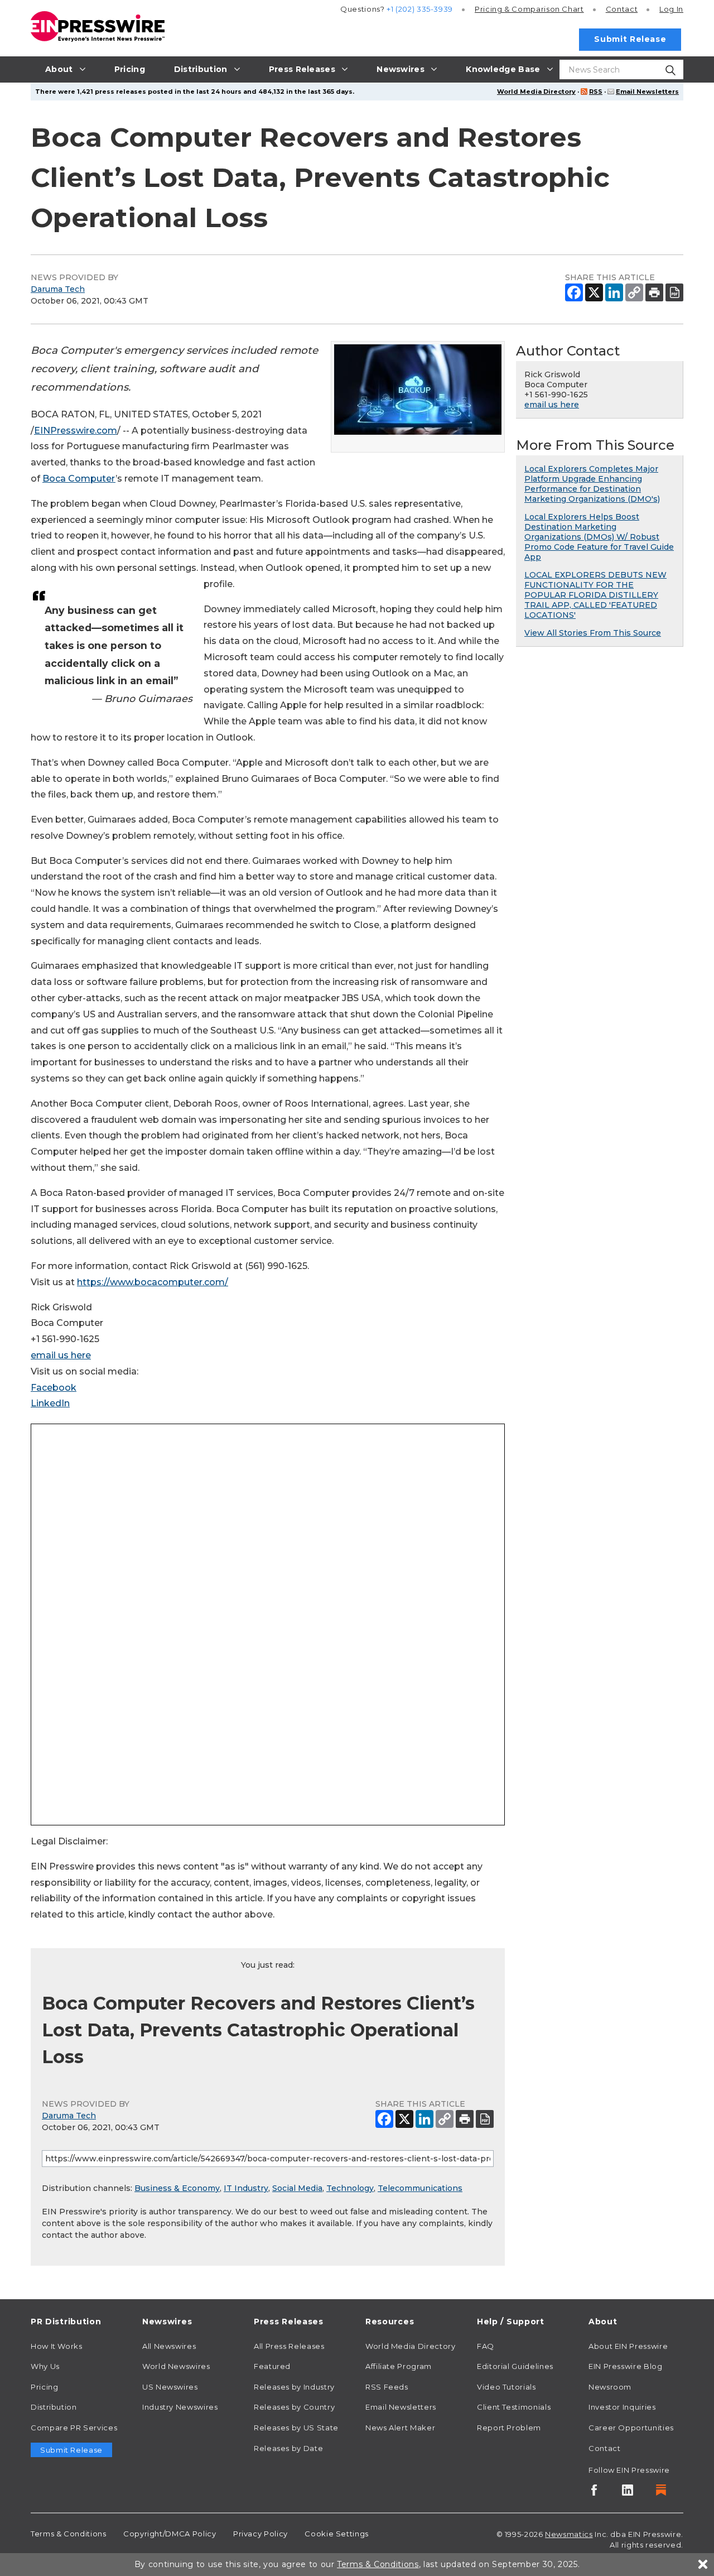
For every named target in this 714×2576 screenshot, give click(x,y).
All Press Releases (289, 2346)
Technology (350, 2188)
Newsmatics (569, 2534)
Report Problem (509, 2428)
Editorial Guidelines (515, 2366)
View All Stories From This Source (593, 633)
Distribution (54, 2407)
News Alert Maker (400, 2428)
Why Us (45, 2366)
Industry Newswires (180, 2407)
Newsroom (610, 2387)
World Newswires (176, 2366)
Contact (622, 9)
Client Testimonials (514, 2407)
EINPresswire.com (76, 431)
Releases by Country (294, 2407)
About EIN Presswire (628, 2346)
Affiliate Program (399, 2366)
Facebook (54, 1388)
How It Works (57, 2346)
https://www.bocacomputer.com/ (153, 1282)
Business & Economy (177, 2188)
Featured (272, 2366)
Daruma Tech (58, 289)
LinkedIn (50, 1403)
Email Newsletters (647, 92)
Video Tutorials (506, 2387)
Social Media (297, 2188)
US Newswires (170, 2387)
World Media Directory (536, 92)
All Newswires (169, 2346)
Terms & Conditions (69, 2534)
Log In (671, 9)
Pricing (529, 9)
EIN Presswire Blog (626, 2366)
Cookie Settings (337, 2534)
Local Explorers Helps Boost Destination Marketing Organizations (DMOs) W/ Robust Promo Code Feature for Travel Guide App (599, 537)
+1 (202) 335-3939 (420, 9)
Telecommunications (420, 2188)
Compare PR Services (74, 2428)
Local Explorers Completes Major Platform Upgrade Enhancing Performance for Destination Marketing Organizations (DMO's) (592, 484)
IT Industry (246, 2188)
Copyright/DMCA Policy (170, 2534)
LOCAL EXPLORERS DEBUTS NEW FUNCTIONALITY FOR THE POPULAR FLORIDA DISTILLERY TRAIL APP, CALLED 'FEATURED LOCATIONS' (595, 595)
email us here (61, 1355)
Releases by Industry (294, 2387)
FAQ (486, 2346)
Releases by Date (288, 2448)
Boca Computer (79, 479)
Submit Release (630, 39)
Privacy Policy (260, 2534)
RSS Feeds (387, 2387)
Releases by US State (296, 2428)
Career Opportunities (631, 2428)
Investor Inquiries (622, 2407)
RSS (596, 92)
